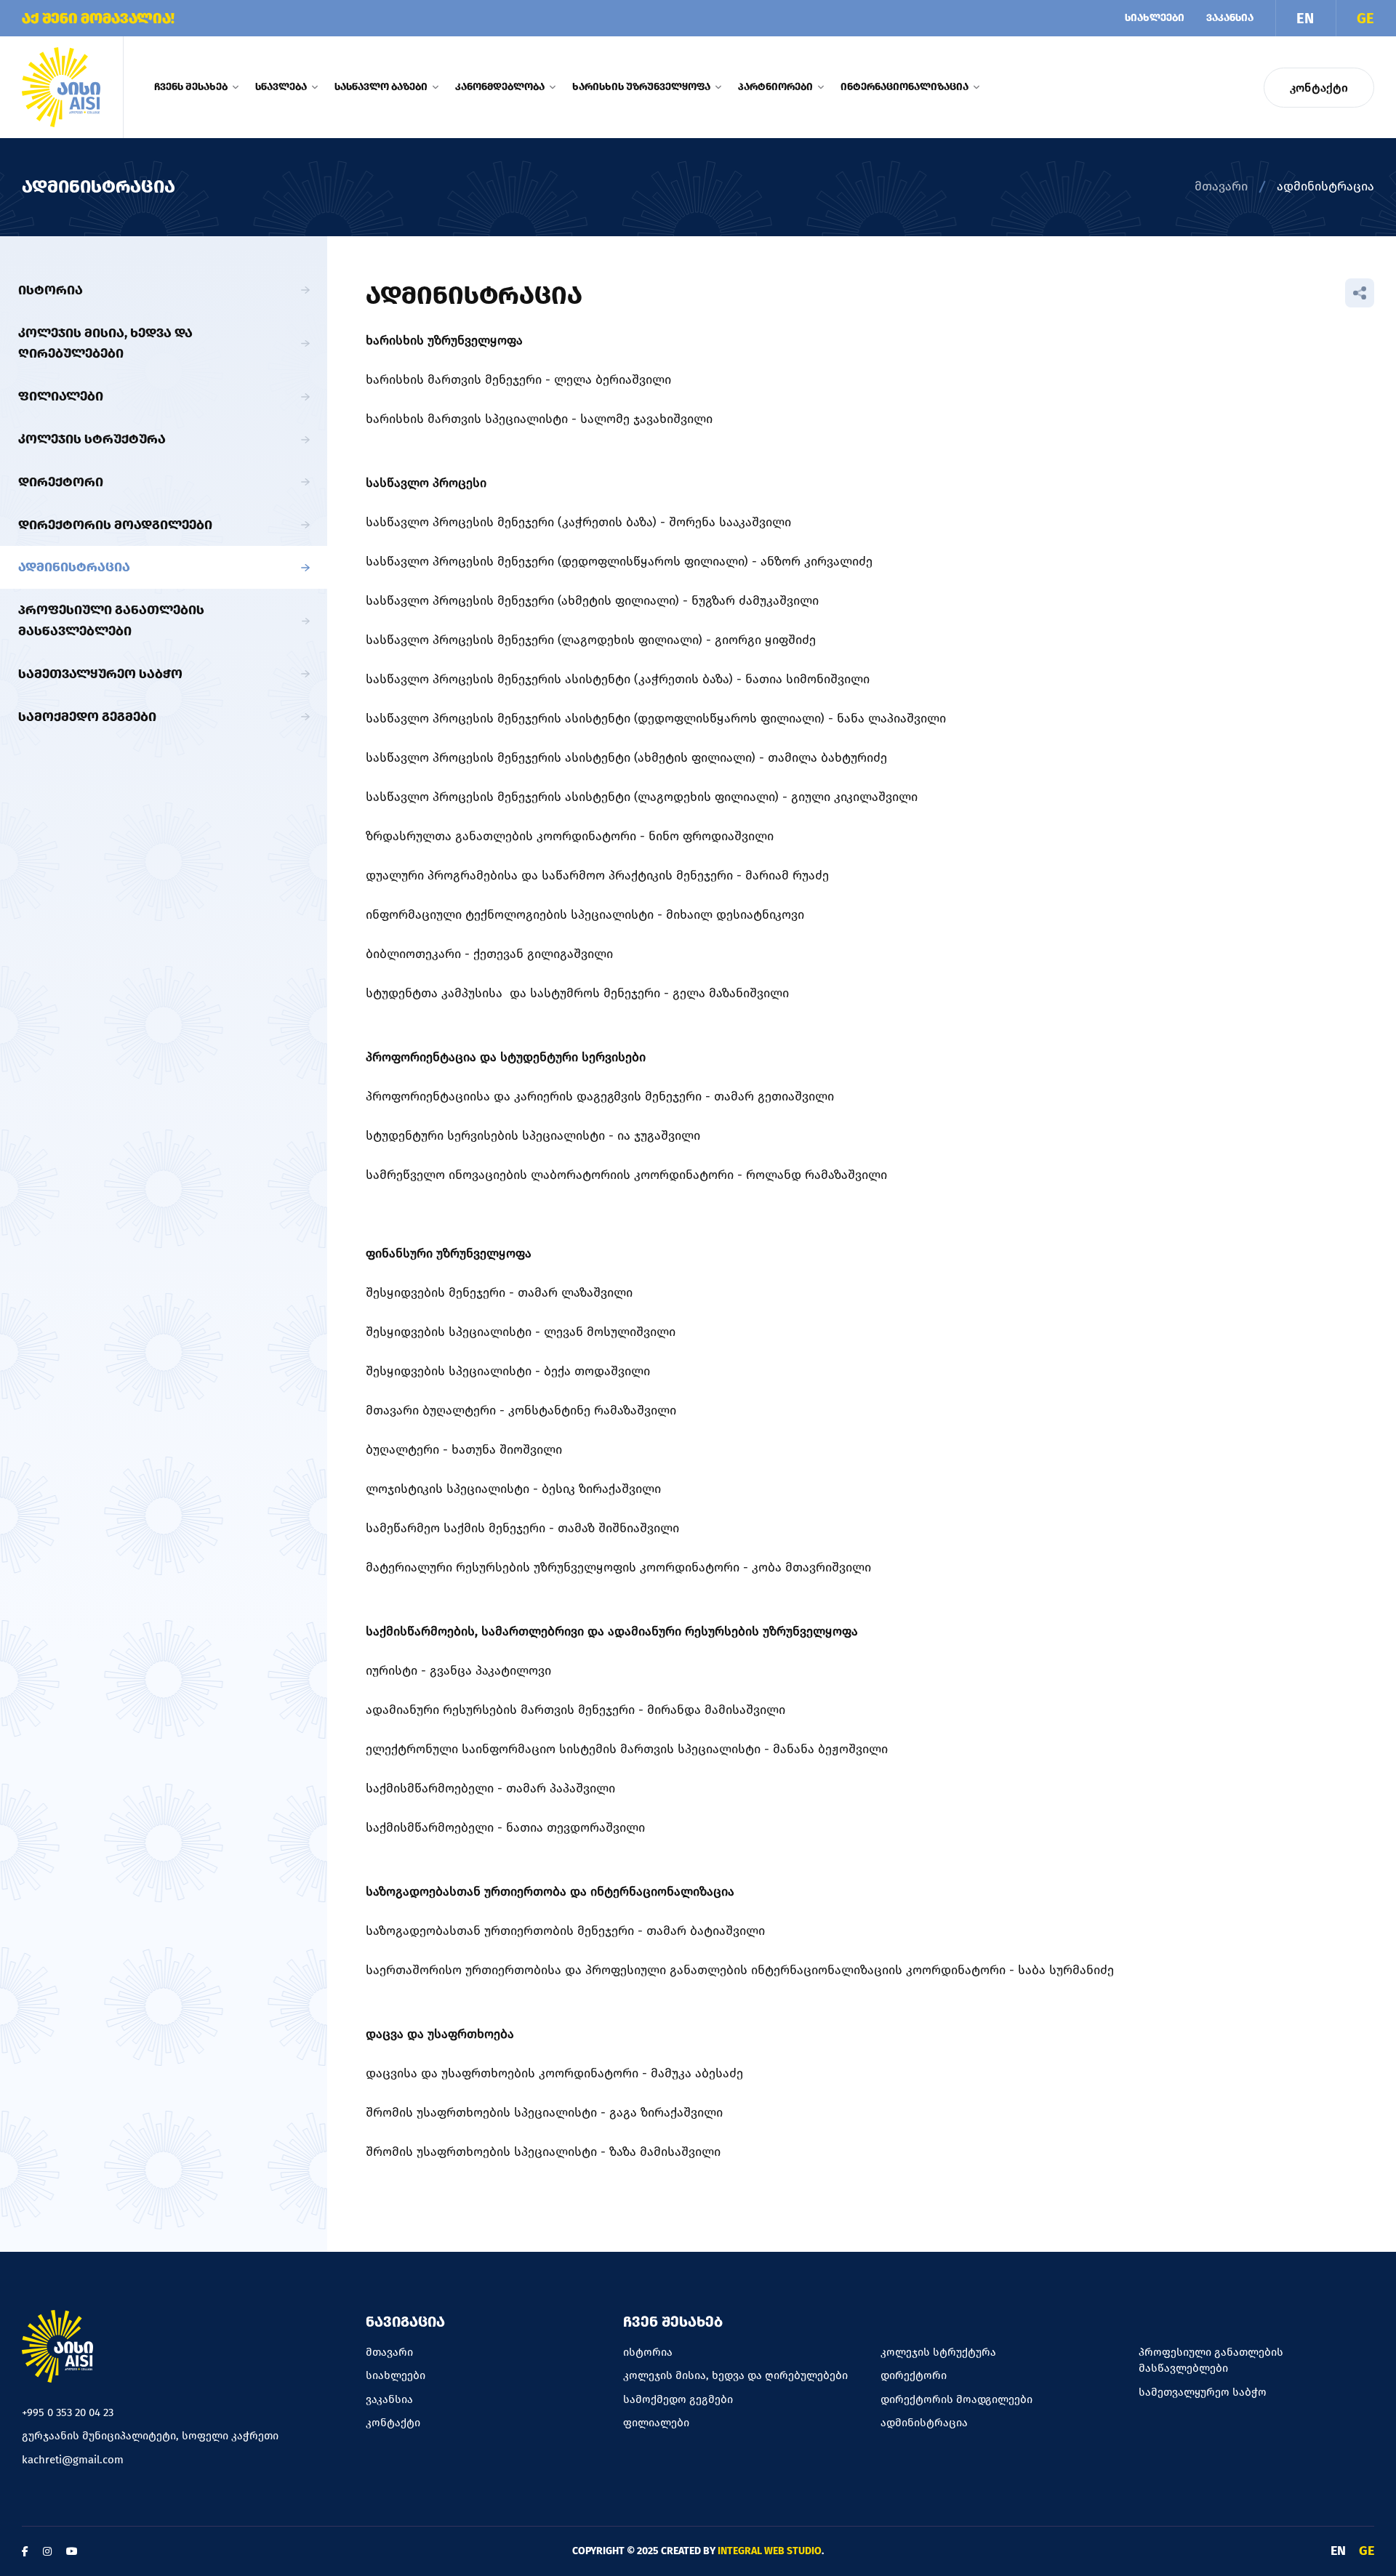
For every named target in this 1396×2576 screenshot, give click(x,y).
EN (1305, 18)
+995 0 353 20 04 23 (68, 2412)
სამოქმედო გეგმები (87, 717)
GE (1365, 18)
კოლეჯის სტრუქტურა (92, 439)
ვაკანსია (1230, 18)
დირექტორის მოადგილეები (115, 525)
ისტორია (51, 290)
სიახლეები (1155, 18)
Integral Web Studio (770, 2551)
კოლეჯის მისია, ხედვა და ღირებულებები (105, 343)
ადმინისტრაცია (74, 567)
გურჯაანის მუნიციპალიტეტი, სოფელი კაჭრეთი (150, 2436)
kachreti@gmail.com (73, 2460)
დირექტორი (61, 482)
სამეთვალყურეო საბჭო (100, 674)
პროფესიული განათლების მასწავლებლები (111, 620)
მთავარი (1221, 186)
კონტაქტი (1319, 88)
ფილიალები (61, 396)
